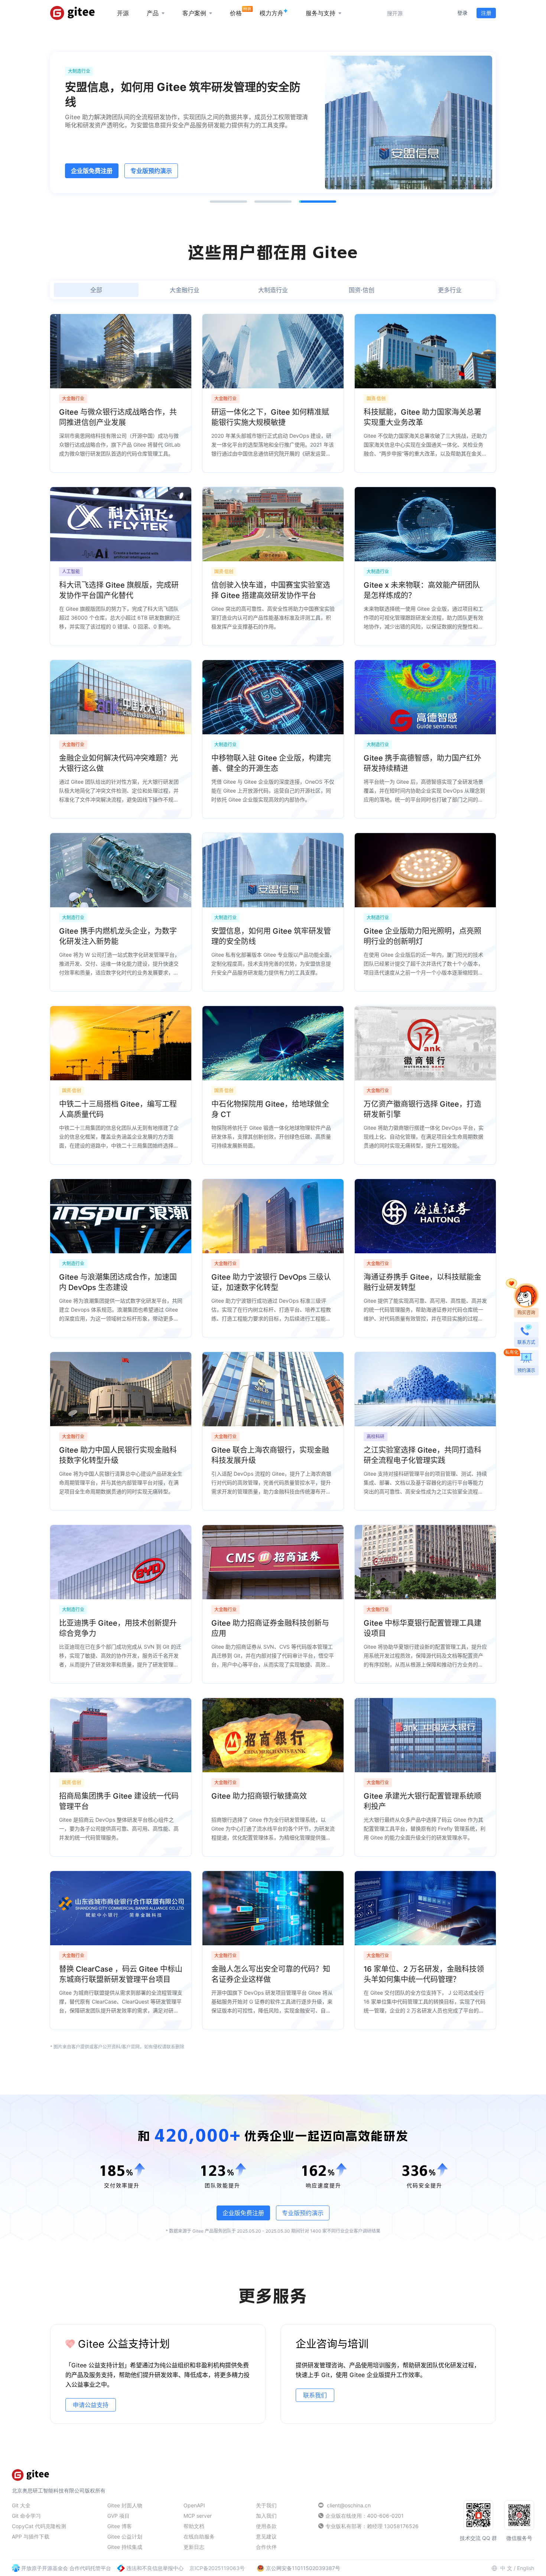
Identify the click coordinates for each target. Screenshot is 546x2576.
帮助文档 (194, 2526)
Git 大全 (21, 2505)
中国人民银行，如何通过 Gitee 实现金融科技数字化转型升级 (183, 94)
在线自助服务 (199, 2536)
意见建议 (266, 2536)
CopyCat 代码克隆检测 (39, 2526)
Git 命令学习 (26, 2516)
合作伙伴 (266, 2547)
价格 (236, 13)
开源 (123, 13)
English (526, 2568)
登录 (462, 13)
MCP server (198, 2516)
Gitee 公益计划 (125, 2536)
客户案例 (194, 13)
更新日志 (194, 2547)
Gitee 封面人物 (125, 2505)
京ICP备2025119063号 (217, 2568)
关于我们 (266, 2505)
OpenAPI (194, 2505)
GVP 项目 (118, 2516)
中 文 (506, 2568)
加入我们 (266, 2516)
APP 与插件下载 (31, 2536)
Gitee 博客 (120, 2526)
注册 (486, 13)
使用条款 (266, 2526)
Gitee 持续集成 (125, 2547)
